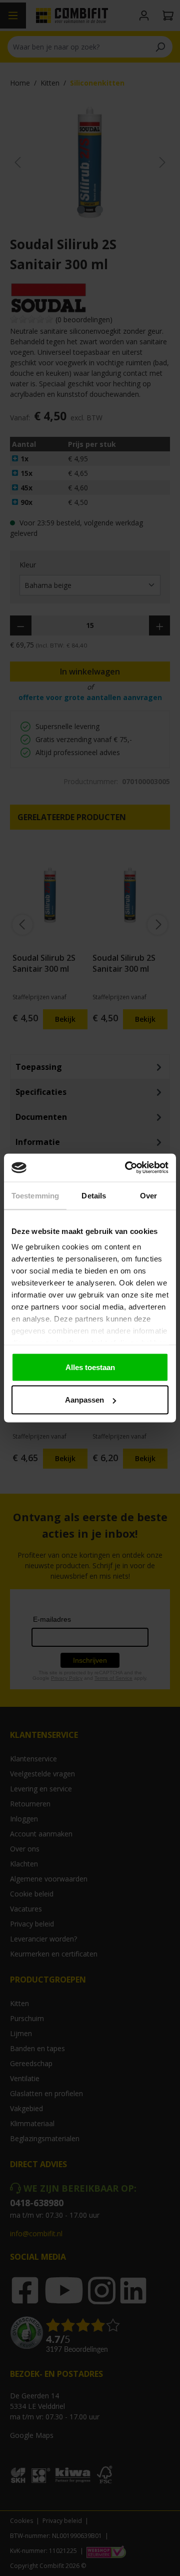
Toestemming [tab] (35, 1195)
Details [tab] (94, 1195)
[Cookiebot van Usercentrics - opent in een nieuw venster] (127, 1168)
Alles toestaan (90, 1367)
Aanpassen (84, 1400)
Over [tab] (148, 1195)
